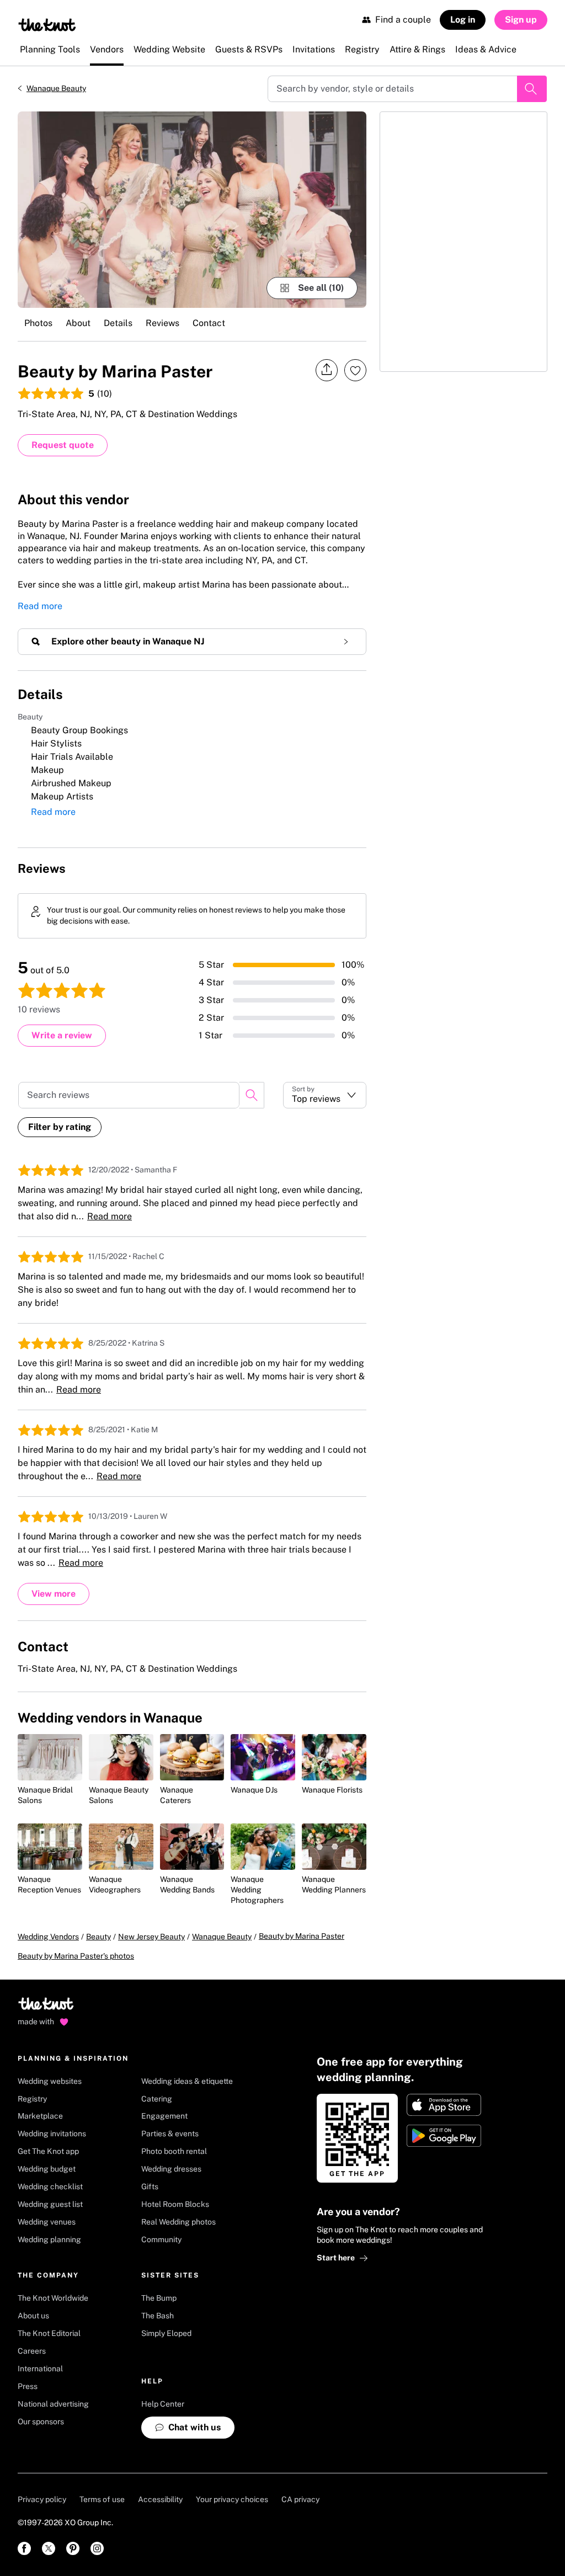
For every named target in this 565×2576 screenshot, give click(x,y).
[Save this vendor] (355, 370)
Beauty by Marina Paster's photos (76, 1956)
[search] (252, 1095)
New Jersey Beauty (151, 1937)
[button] (325, 1095)
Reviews (162, 323)
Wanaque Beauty (56, 88)
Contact (209, 323)
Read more (40, 606)
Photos (38, 323)
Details (118, 323)
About (78, 323)
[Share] (327, 370)
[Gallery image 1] (192, 210)
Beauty (98, 1937)
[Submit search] (532, 89)
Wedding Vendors (48, 1937)
